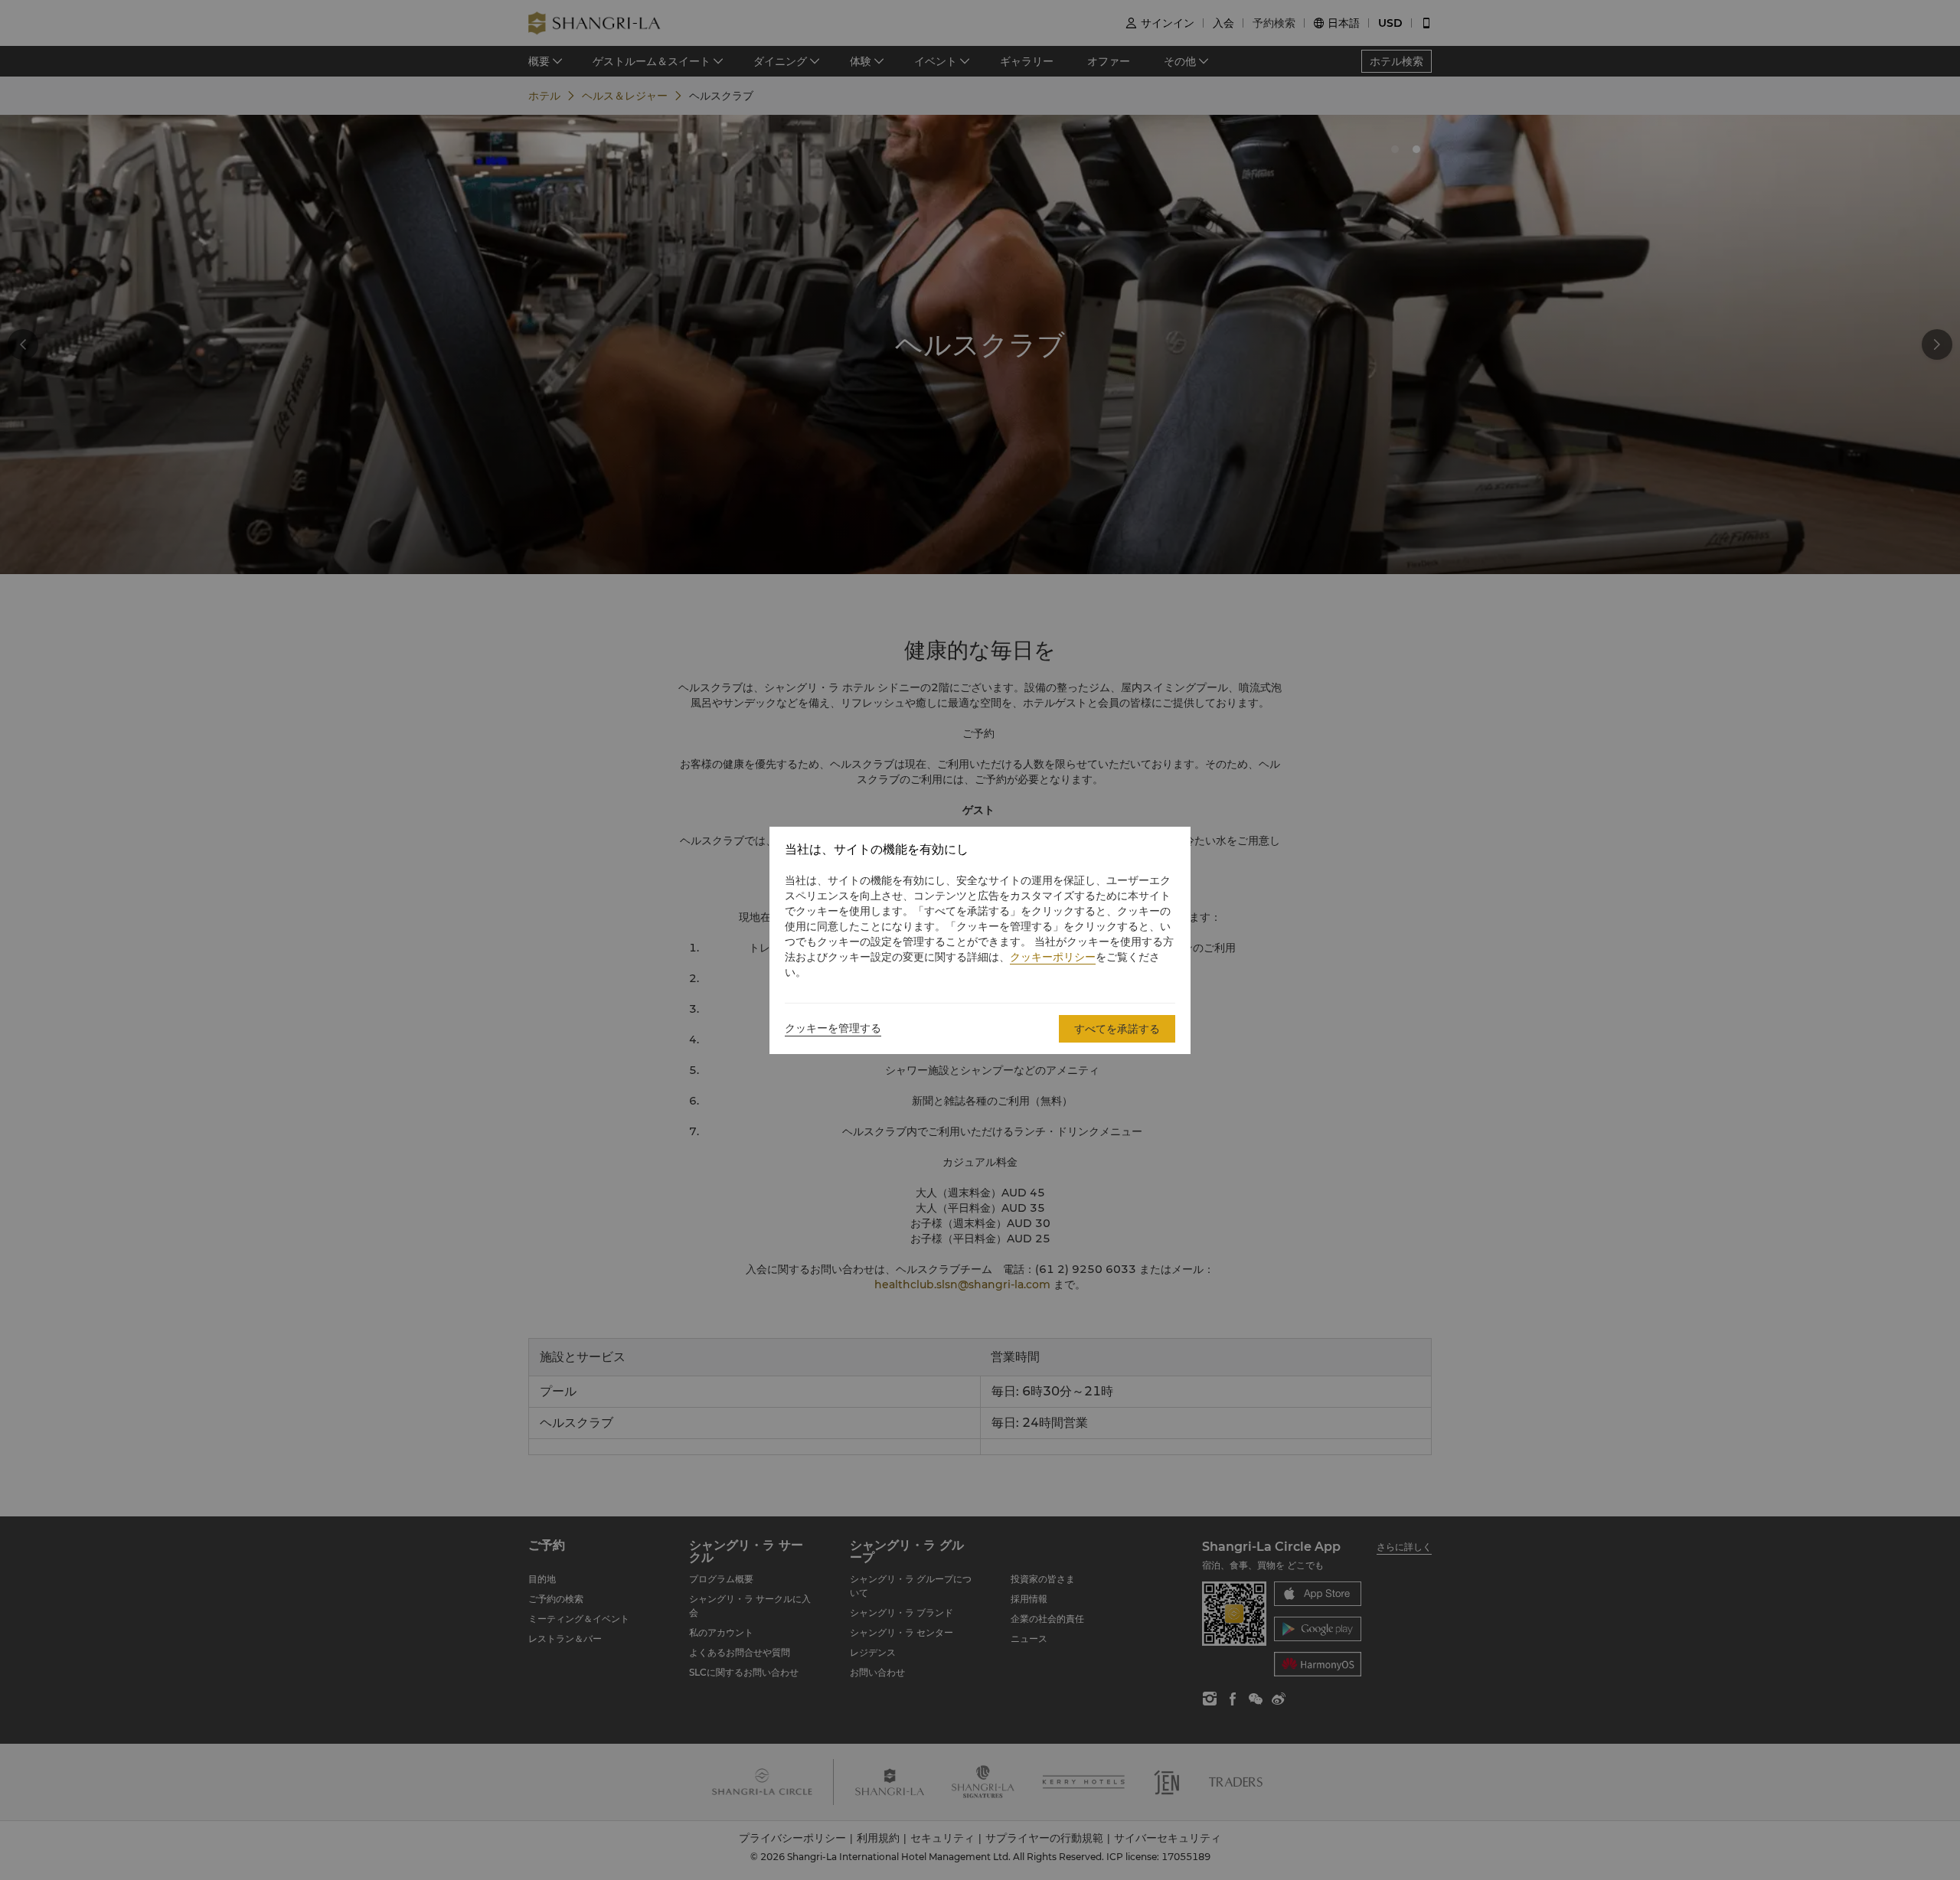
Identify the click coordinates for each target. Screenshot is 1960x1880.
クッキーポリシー (1053, 957)
